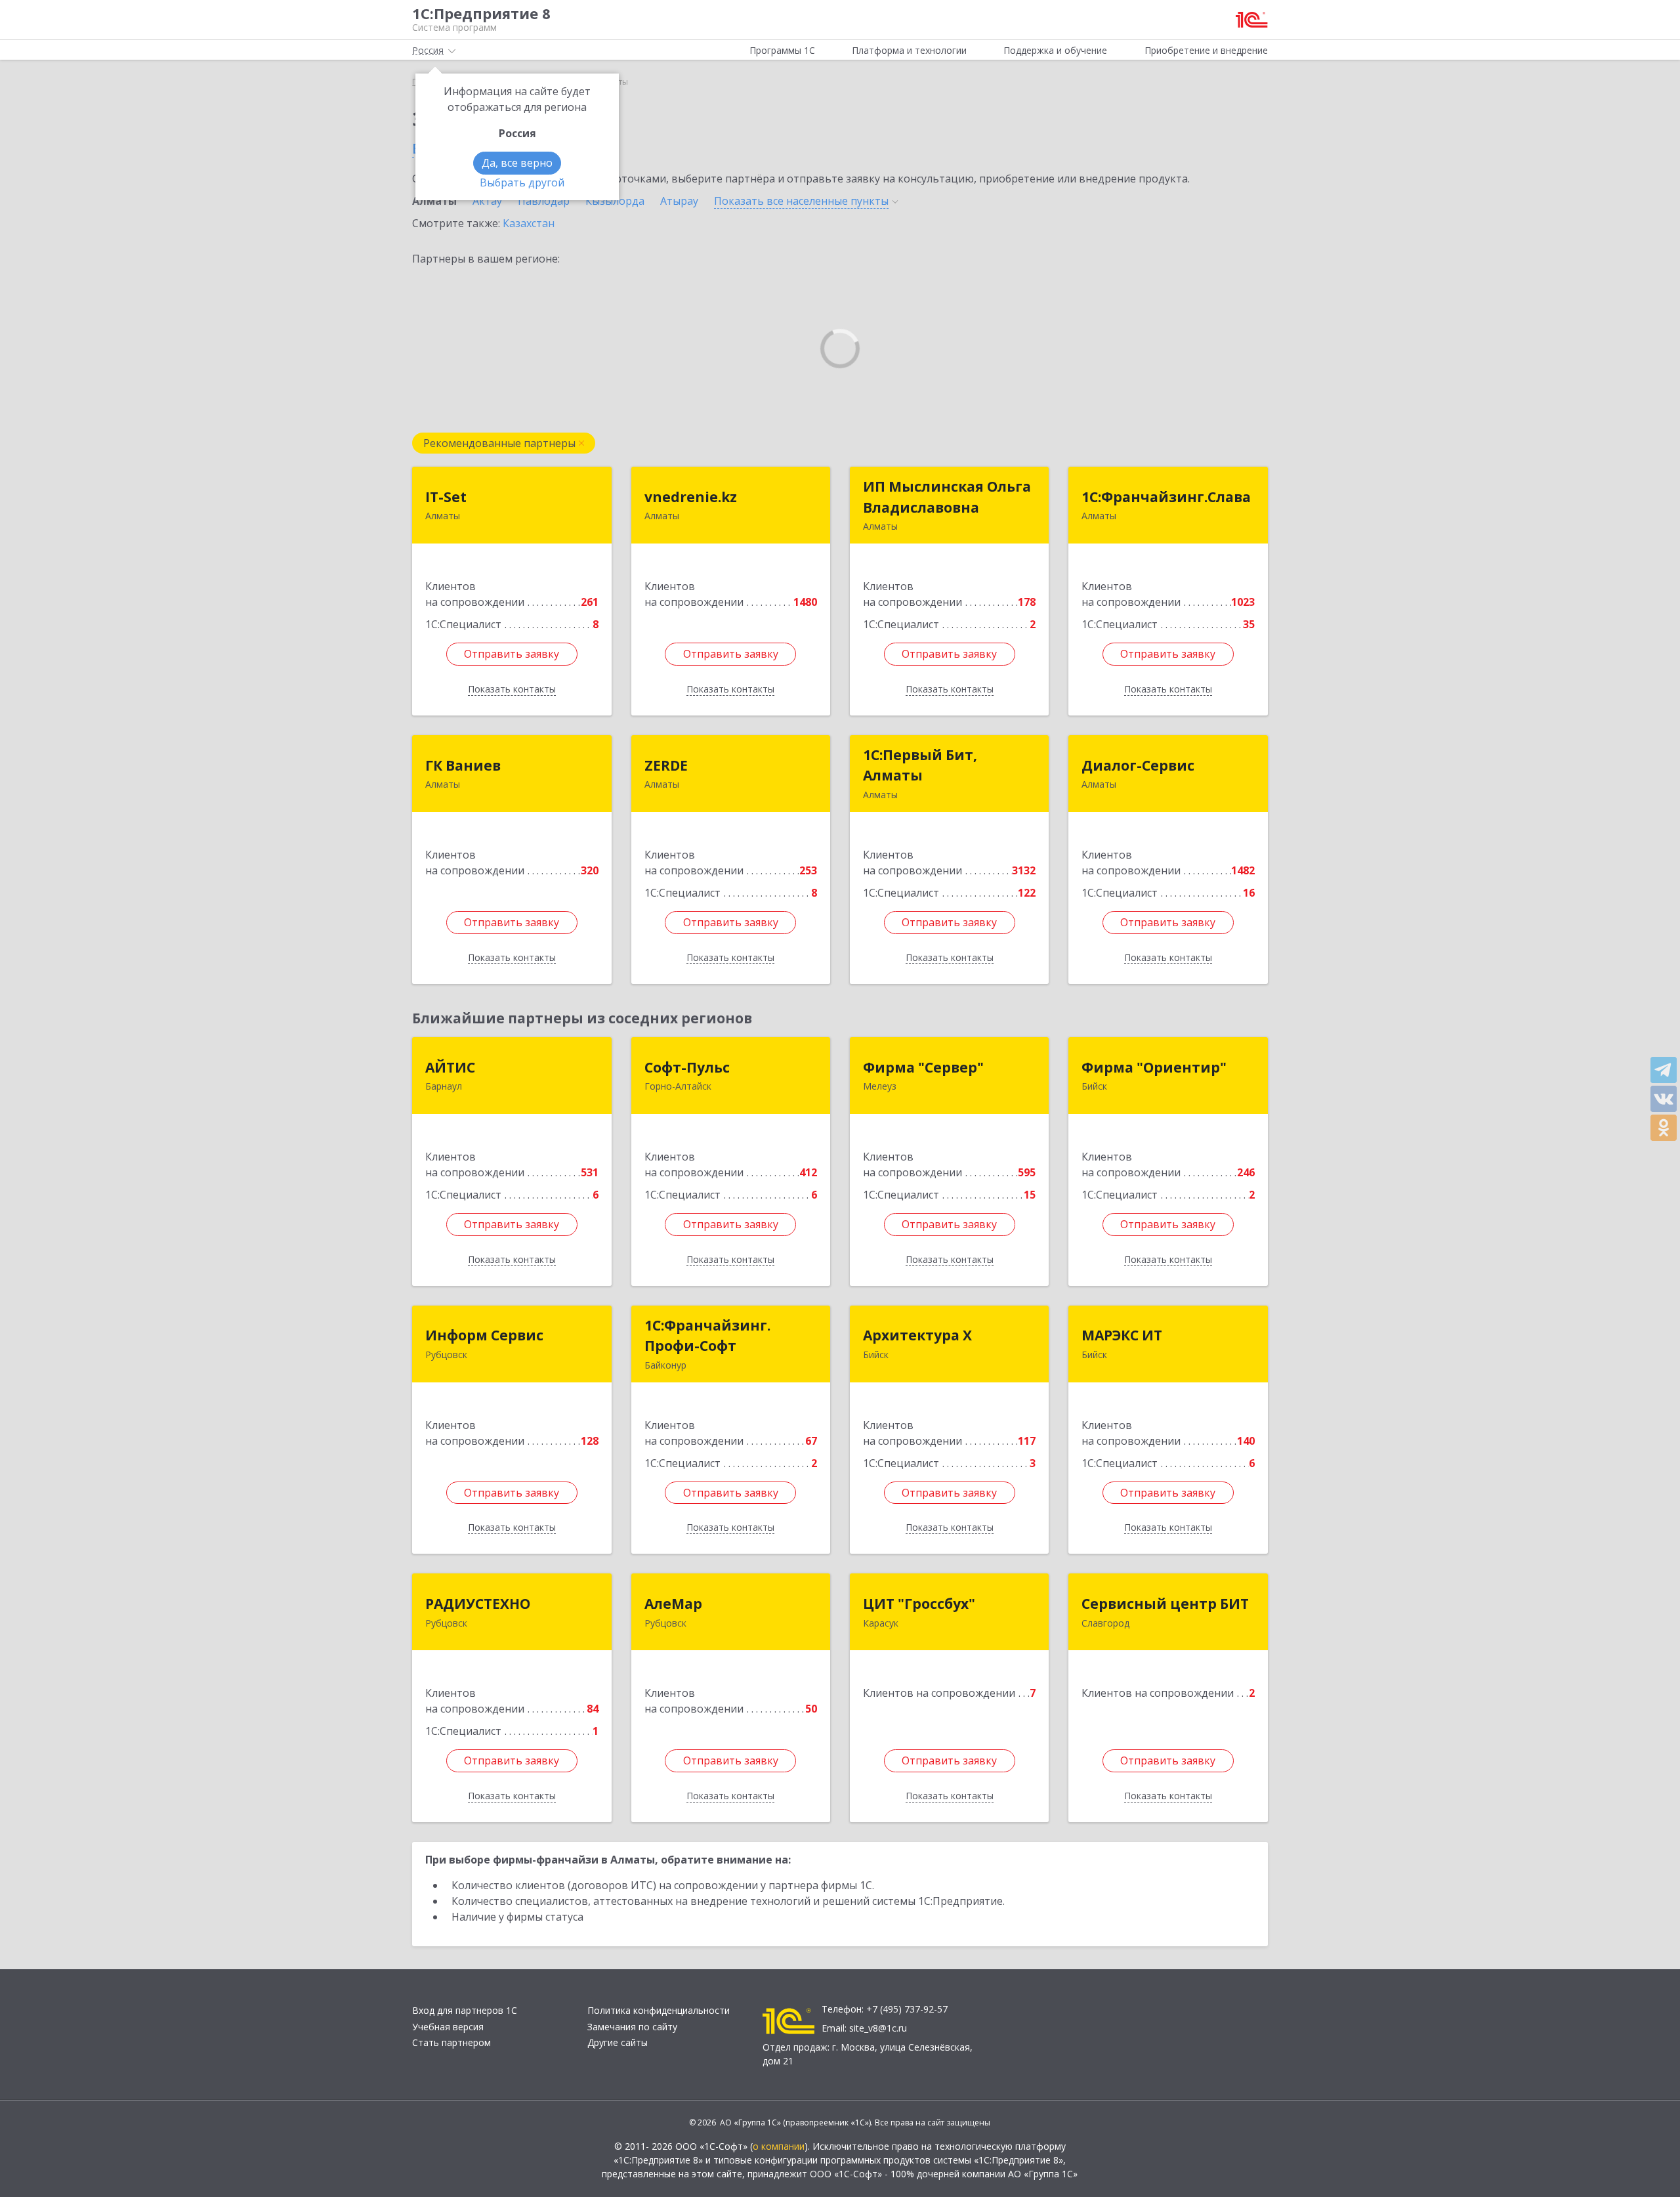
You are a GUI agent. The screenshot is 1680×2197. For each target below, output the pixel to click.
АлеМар (673, 1604)
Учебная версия (448, 2027)
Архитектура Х (917, 1335)
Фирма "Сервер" (923, 1067)
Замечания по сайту (632, 2027)
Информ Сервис (484, 1335)
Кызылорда (615, 201)
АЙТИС (450, 1067)
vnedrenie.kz (691, 497)
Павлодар (544, 201)
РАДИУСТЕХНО (478, 1604)
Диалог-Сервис (1138, 765)
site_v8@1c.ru (878, 2028)
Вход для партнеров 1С (465, 2010)
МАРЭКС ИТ (1122, 1335)
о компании (779, 2146)
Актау (487, 201)
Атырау (679, 201)
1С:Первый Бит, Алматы (920, 765)
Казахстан (529, 223)
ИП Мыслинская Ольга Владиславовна (947, 497)
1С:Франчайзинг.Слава (1166, 497)
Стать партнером (451, 2042)
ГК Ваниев (463, 765)
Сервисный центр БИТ (1165, 1604)
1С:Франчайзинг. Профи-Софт (707, 1336)
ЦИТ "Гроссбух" (919, 1604)
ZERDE (666, 765)
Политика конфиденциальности (659, 2010)
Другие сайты (618, 2042)
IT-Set (446, 497)
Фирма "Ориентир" (1154, 1067)
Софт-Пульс (687, 1067)
